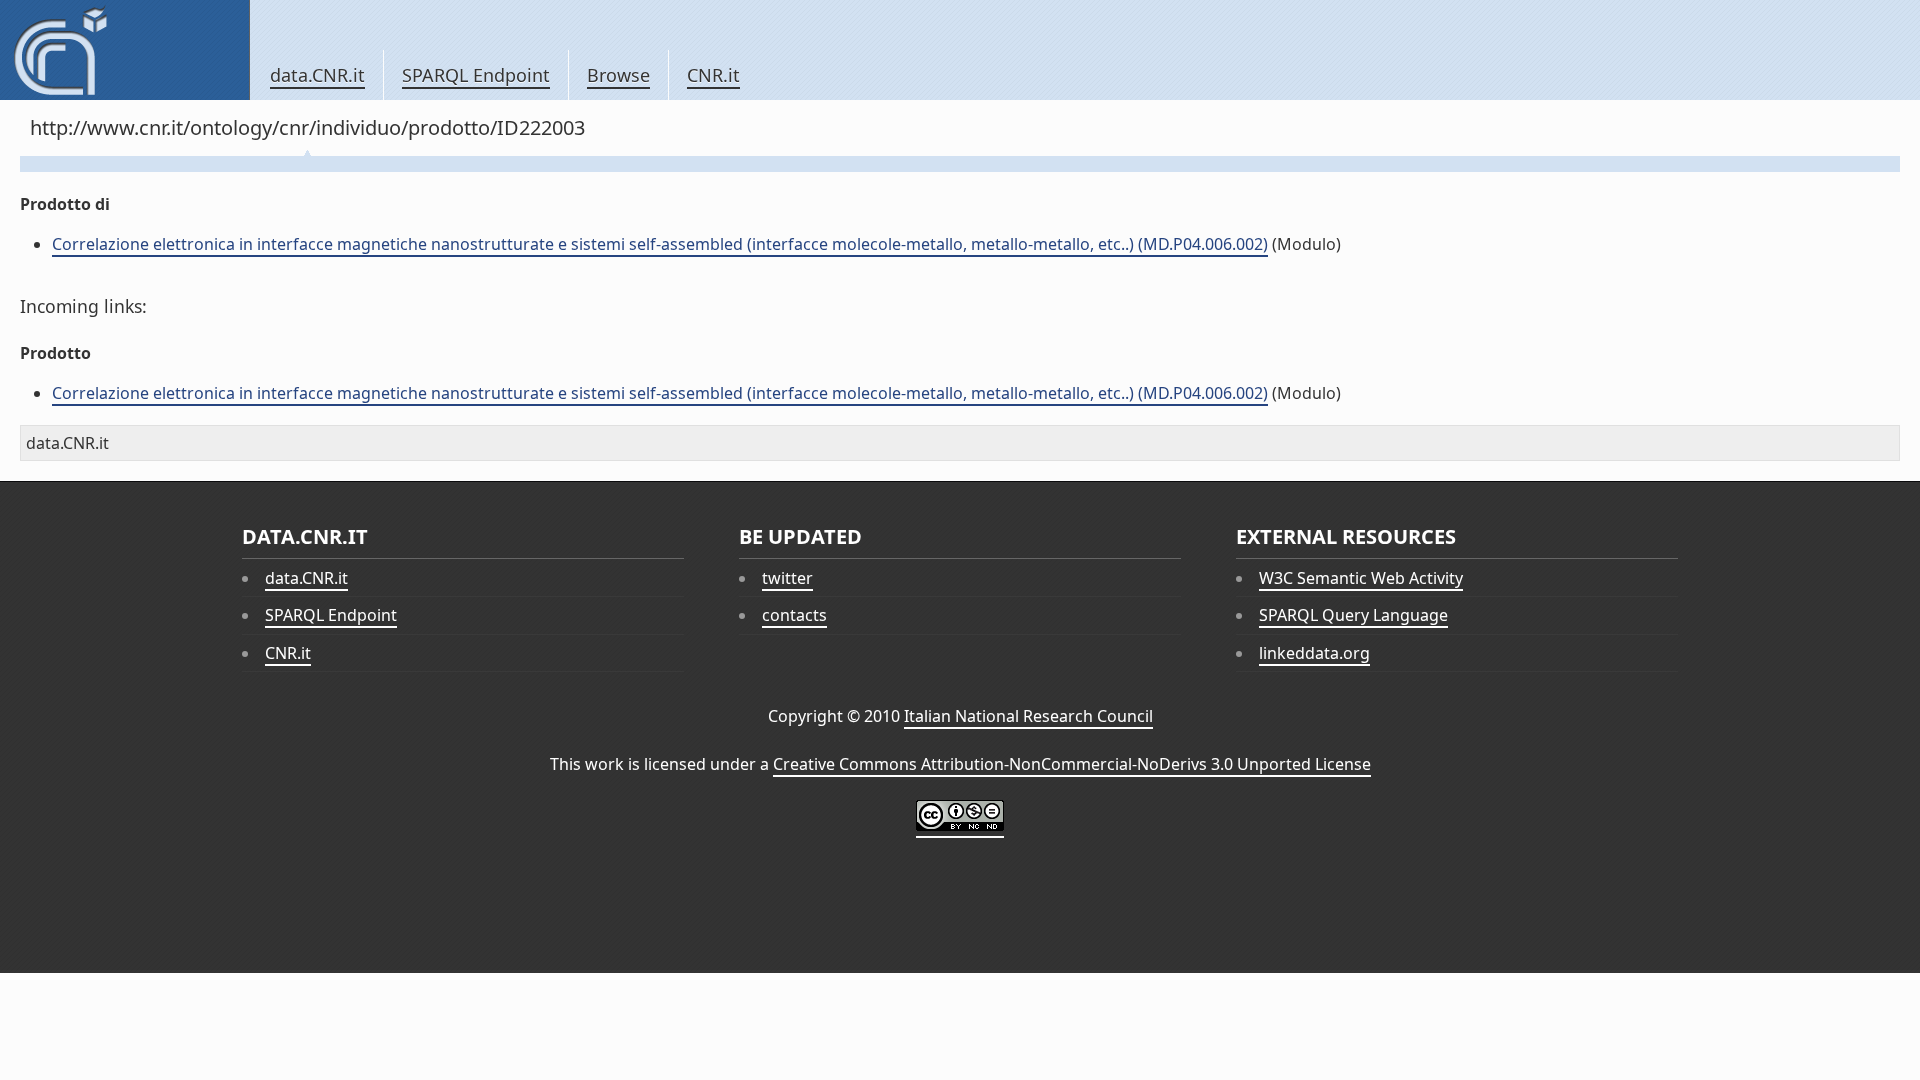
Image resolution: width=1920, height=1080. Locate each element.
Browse (618, 75)
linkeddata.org (1314, 653)
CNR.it (713, 75)
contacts (794, 615)
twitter (787, 578)
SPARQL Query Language (1353, 615)
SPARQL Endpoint (476, 75)
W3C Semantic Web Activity (1361, 578)
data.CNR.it (317, 75)
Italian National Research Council (1028, 716)
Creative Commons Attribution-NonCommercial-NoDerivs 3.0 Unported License (1072, 764)
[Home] (124, 50)
